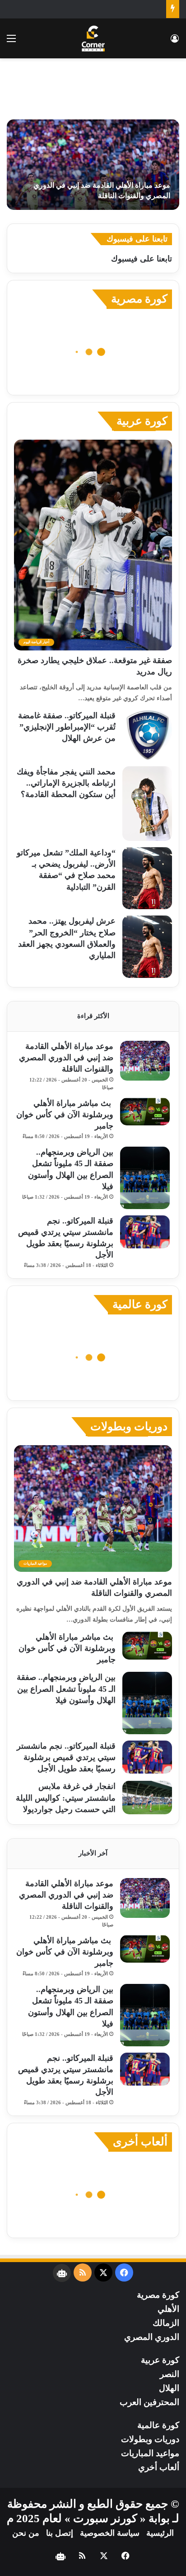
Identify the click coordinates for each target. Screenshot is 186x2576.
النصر (170, 2374)
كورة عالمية (140, 1304)
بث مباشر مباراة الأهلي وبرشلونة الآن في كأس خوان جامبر (65, 1115)
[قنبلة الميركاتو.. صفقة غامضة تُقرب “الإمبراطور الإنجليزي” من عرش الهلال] (147, 735)
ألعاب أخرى (140, 2142)
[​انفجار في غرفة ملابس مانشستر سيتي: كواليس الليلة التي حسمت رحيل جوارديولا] (147, 1797)
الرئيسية (160, 2533)
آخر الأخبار (93, 1853)
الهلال (169, 2388)
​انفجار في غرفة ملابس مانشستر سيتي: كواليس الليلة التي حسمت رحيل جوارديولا (66, 1798)
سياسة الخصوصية (110, 2533)
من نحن (26, 2533)
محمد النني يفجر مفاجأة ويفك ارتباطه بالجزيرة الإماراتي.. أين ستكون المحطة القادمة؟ (66, 783)
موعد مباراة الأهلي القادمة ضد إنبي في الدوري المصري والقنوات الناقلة (66, 1058)
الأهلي (168, 2309)
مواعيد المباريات (150, 2453)
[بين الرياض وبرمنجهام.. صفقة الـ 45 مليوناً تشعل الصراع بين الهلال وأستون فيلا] (145, 1178)
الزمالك (166, 2323)
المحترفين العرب (149, 2402)
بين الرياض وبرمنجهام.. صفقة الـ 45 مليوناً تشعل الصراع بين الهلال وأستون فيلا (66, 1689)
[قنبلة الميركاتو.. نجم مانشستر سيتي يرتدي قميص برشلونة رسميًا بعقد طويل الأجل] (145, 1232)
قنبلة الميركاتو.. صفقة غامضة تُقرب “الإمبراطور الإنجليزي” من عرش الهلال (67, 727)
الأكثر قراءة (93, 1016)
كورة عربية (142, 421)
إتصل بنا (60, 2533)
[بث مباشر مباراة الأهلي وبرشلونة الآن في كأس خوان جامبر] (145, 1112)
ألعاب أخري (159, 2467)
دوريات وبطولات (129, 1426)
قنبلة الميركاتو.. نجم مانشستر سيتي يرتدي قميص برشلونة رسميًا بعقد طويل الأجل (66, 1757)
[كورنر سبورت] (93, 38)
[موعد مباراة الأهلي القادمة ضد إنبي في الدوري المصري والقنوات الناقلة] (93, 165)
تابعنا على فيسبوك (142, 259)
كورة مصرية (139, 299)
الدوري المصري (152, 2337)
